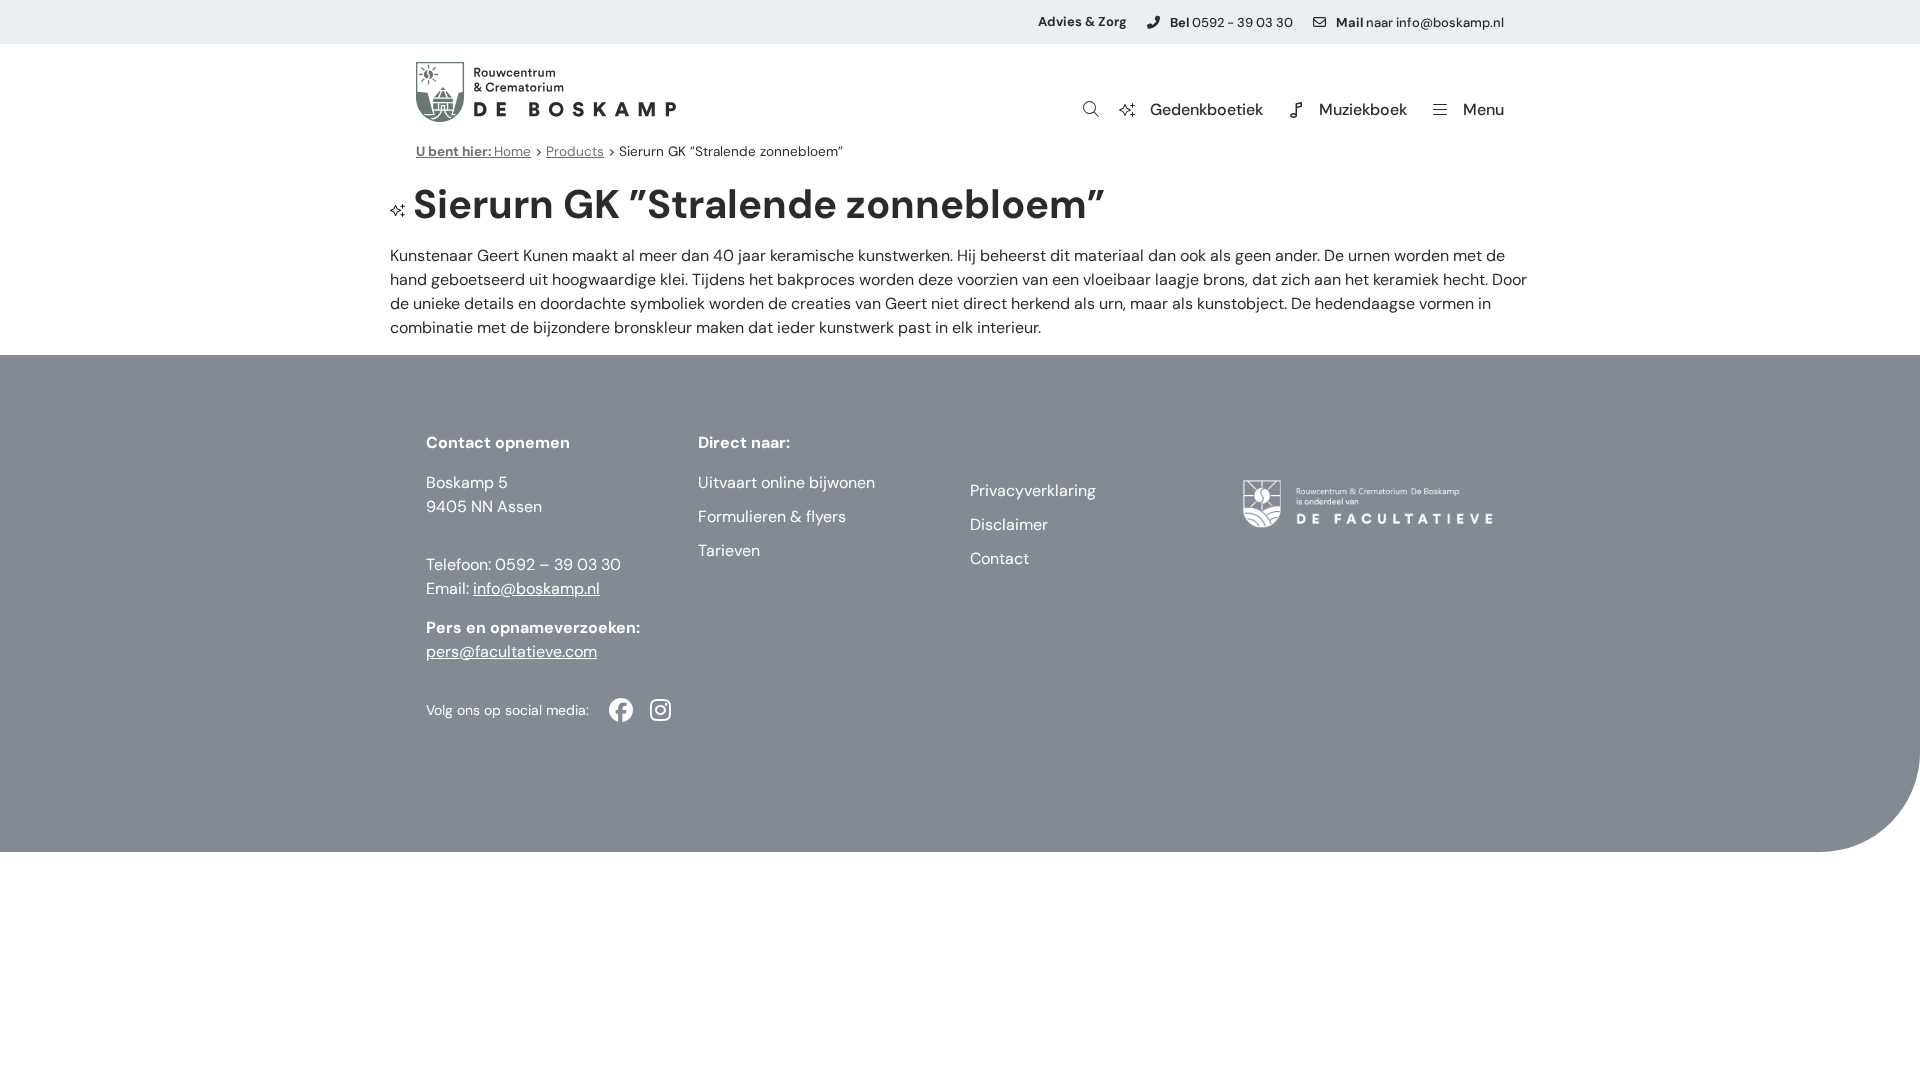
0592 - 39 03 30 (1231, 22)
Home (473, 151)
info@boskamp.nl (536, 588)
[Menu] (1440, 110)
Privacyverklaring (1033, 490)
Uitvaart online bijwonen (786, 482)
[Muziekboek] (1296, 110)
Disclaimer (1009, 524)
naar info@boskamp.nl (1420, 22)
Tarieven (729, 550)
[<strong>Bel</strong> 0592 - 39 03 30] (1153, 22)
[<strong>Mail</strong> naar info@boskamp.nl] (1319, 22)
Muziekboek (1363, 109)
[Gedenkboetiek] (1127, 110)
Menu (1483, 109)
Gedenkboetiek (1206, 109)
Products (575, 151)
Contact (999, 558)
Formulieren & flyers (772, 516)
